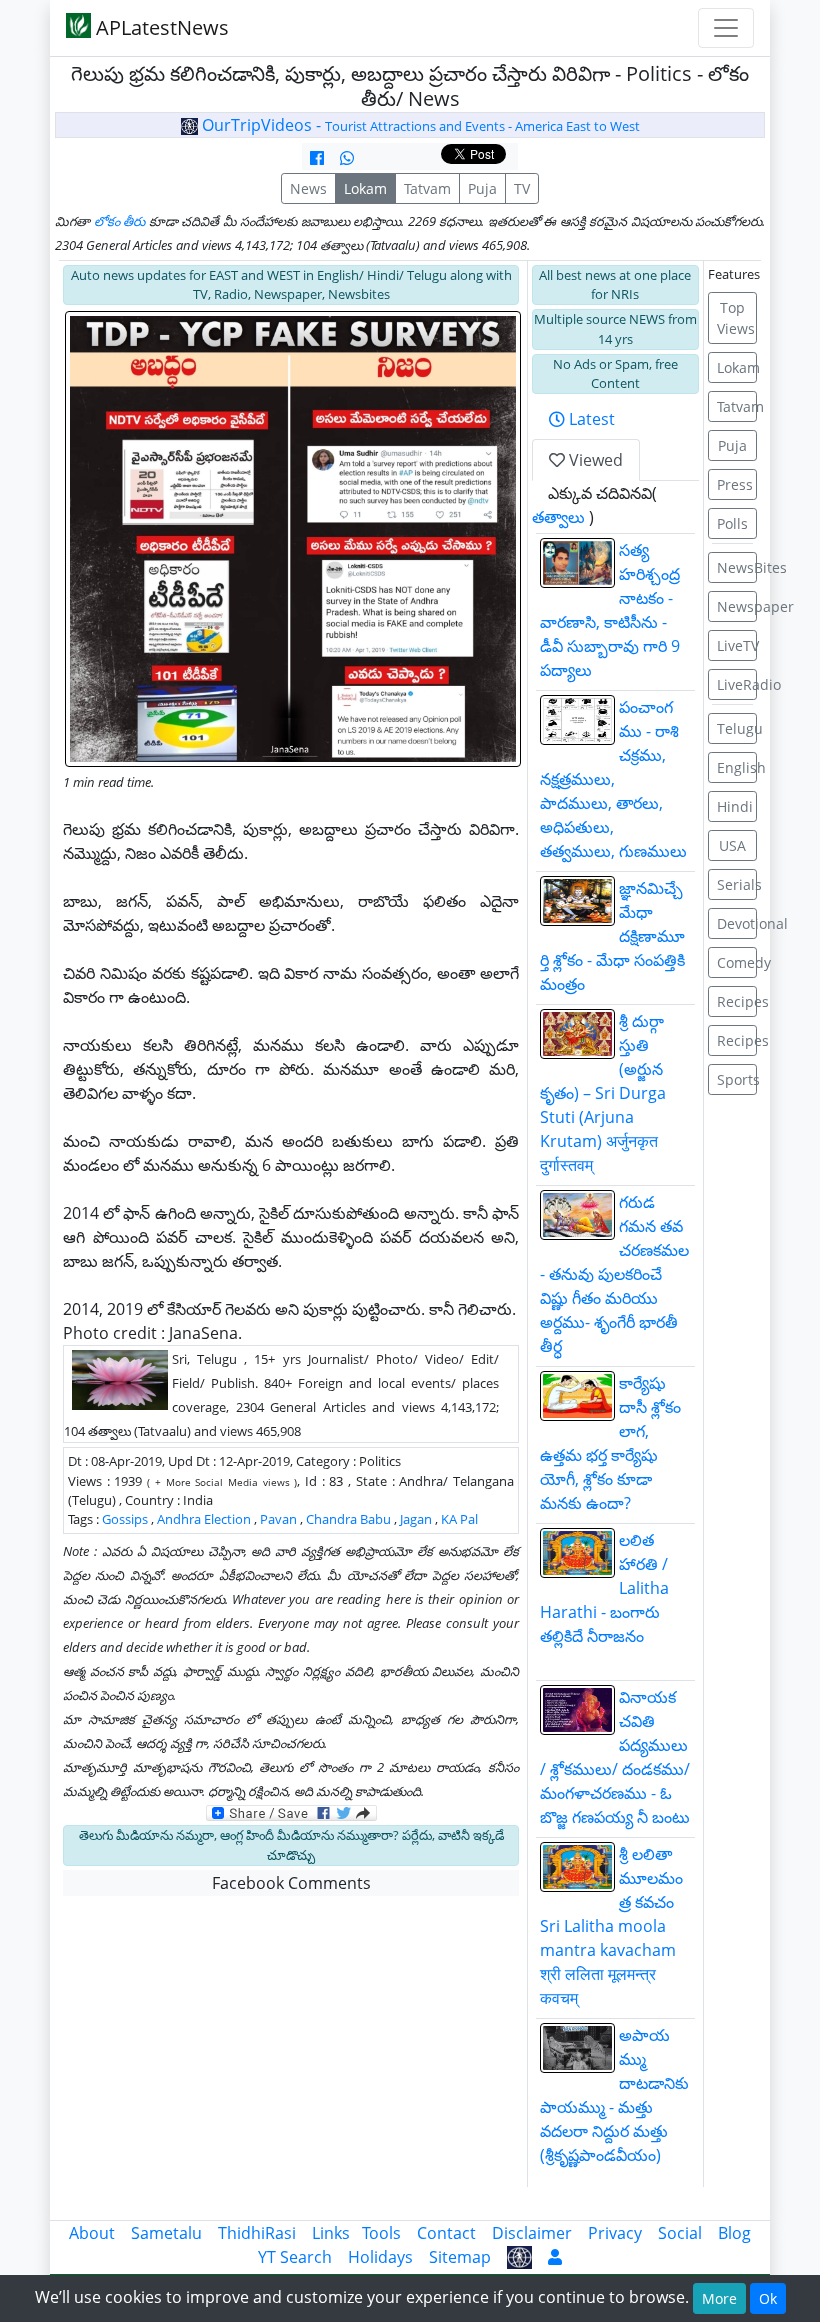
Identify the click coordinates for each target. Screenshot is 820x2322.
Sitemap (460, 2257)
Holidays (380, 2257)
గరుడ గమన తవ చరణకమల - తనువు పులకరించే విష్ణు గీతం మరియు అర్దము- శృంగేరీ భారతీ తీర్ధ (614, 1274)
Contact (446, 2233)
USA (732, 845)
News (308, 188)
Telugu (737, 728)
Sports (737, 1079)
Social (680, 2233)
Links (331, 2233)
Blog (734, 2233)
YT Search (295, 2257)
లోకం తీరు (120, 221)
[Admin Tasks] (555, 2257)
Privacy (615, 2233)
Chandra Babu (348, 1519)
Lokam (365, 188)
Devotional (737, 923)
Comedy (737, 962)
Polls (732, 523)
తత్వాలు (558, 517)
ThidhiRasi (257, 2233)
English (737, 767)
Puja (482, 188)
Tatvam (427, 188)
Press (735, 484)
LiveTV (737, 645)
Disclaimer (532, 2233)
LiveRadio (737, 684)
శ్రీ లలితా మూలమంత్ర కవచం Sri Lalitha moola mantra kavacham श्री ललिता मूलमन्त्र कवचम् (611, 1926)
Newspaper (737, 606)
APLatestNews (160, 27)
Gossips (125, 1519)
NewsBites (737, 567)
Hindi (735, 806)
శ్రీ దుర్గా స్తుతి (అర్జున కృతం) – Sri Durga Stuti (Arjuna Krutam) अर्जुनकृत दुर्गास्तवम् (603, 1093)
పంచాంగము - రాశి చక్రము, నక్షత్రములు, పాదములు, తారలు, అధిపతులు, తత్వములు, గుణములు (613, 779)
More (719, 2298)
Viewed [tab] (594, 460)
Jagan (416, 1519)
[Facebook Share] (317, 158)
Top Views (736, 318)
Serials (737, 884)
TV (522, 188)
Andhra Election (204, 1519)
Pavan (278, 1519)
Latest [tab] (590, 419)
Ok (768, 2298)
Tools (381, 2233)
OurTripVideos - (419, 125)
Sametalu (166, 2233)
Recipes (737, 1001)
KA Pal (459, 1519)
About (92, 2233)
